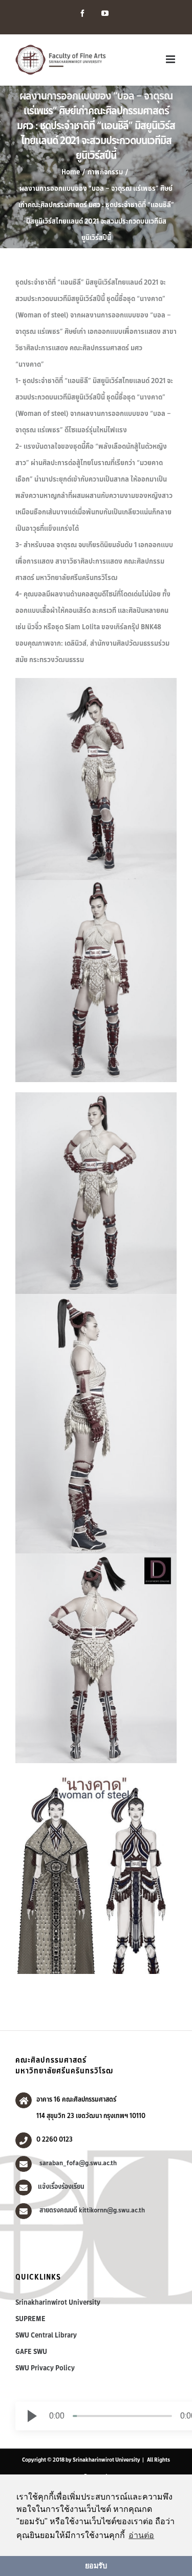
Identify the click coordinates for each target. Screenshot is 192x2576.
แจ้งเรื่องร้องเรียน (61, 2186)
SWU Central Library (46, 2335)
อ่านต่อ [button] (141, 2535)
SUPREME (30, 2319)
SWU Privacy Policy (45, 2368)
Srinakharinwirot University (58, 2302)
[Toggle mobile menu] (171, 59)
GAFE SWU (31, 2351)
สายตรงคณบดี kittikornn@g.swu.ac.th (91, 2210)
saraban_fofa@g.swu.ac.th (77, 2163)
